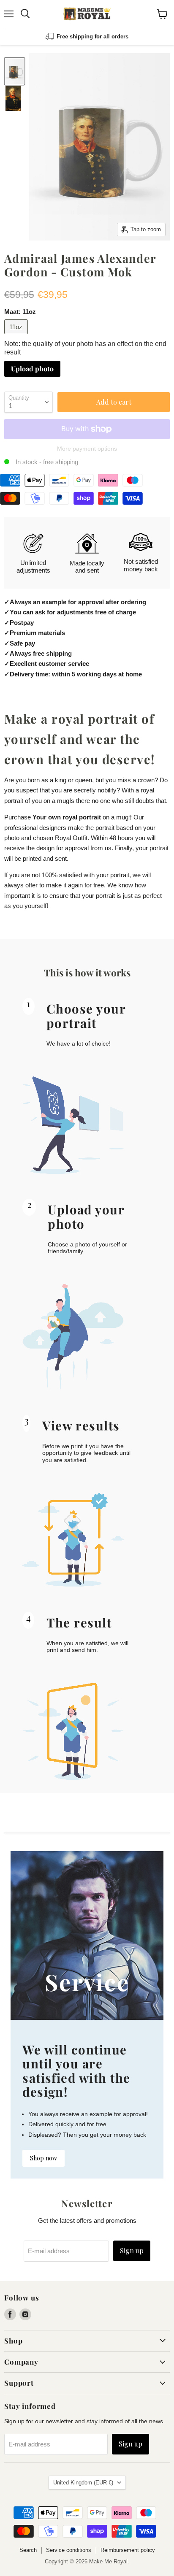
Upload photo (32, 369)
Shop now (43, 2158)
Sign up (132, 2250)
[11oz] (17, 336)
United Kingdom (83, 2483)
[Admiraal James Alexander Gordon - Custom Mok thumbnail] (15, 71)
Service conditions (69, 2550)
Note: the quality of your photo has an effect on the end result (85, 348)
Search (28, 2550)
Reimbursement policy (128, 2550)
